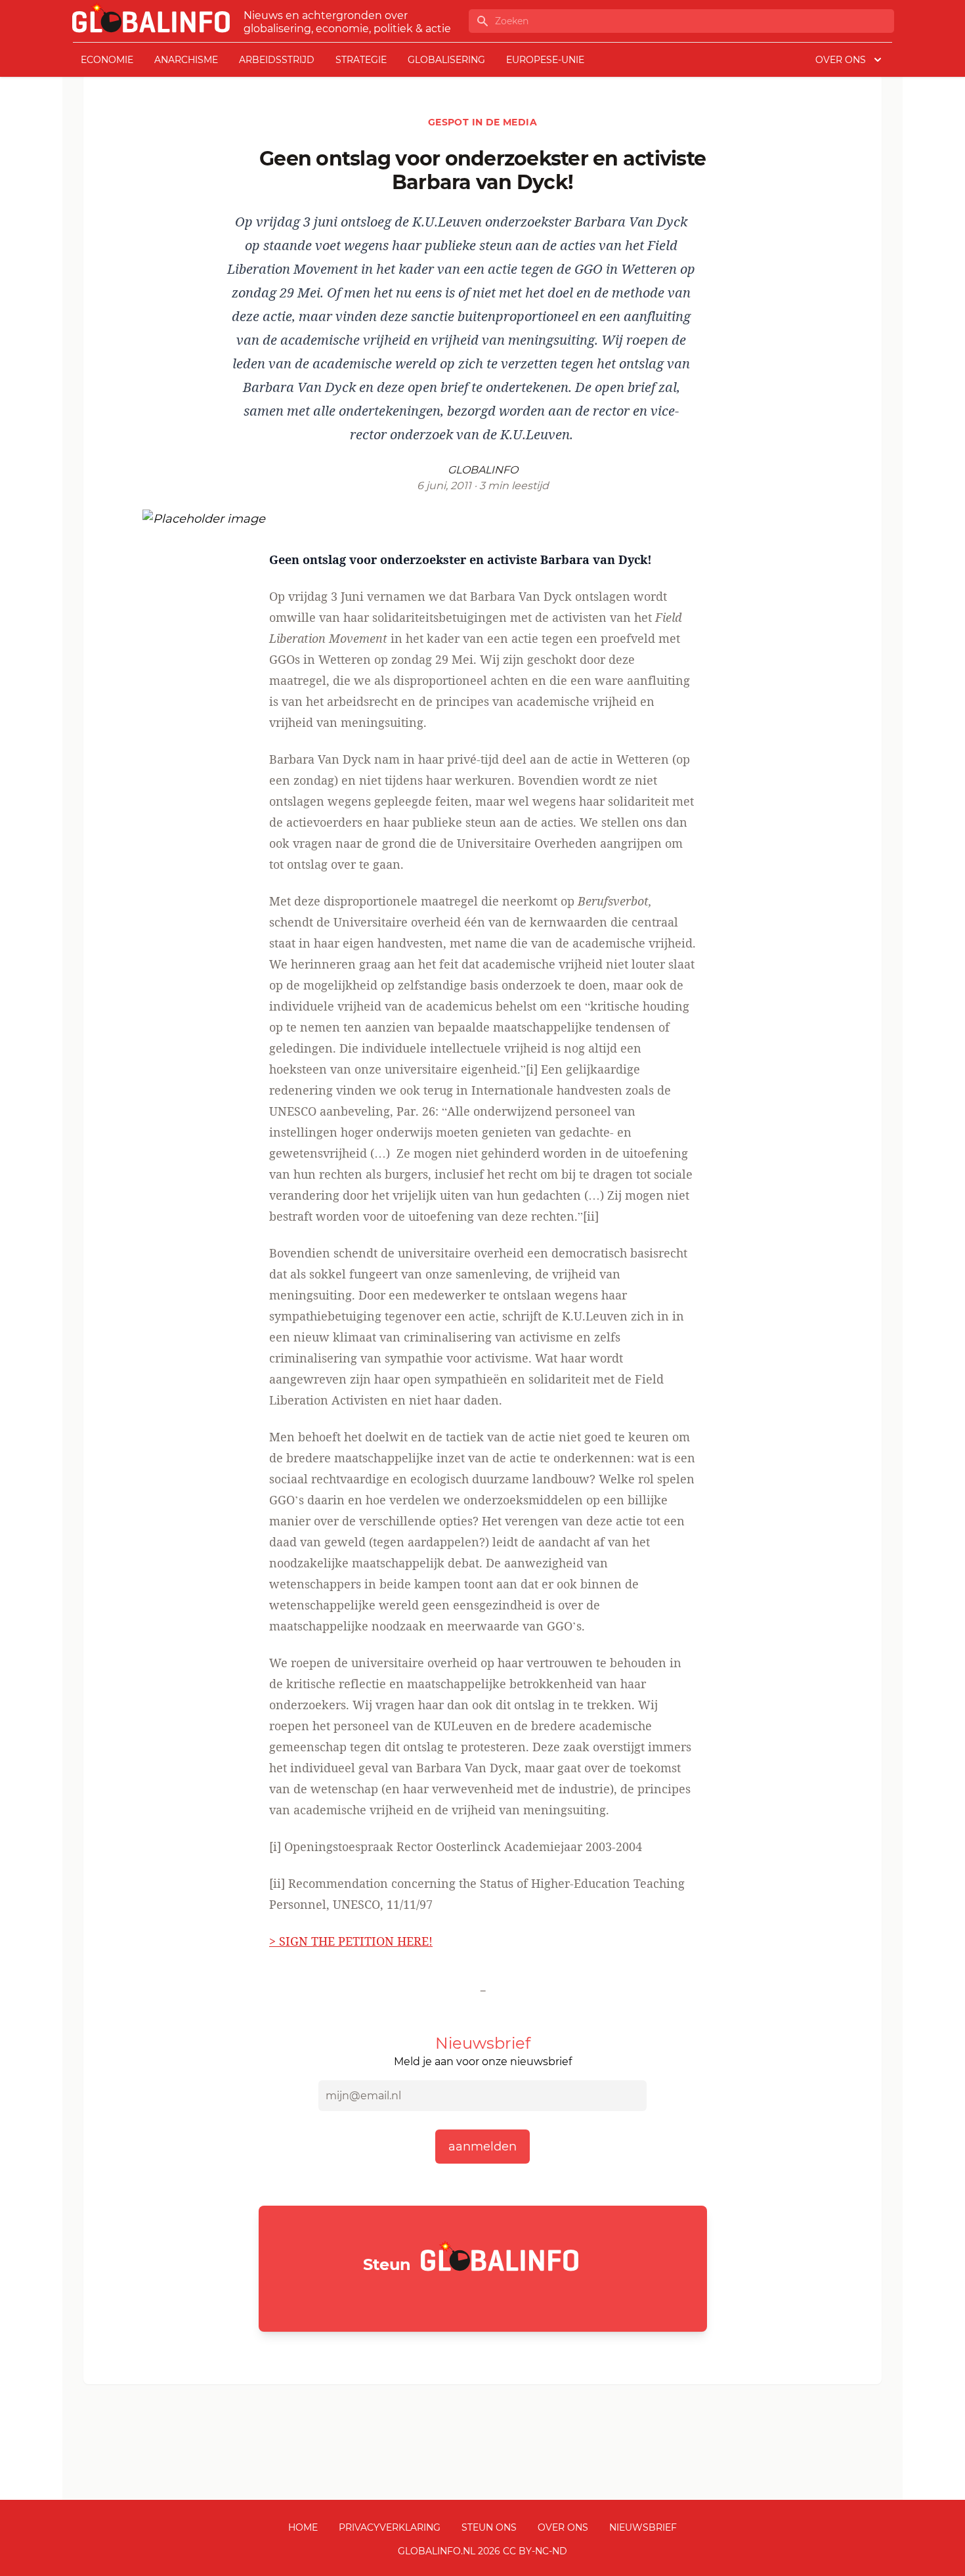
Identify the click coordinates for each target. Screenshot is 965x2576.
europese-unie (545, 60)
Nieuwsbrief (643, 2527)
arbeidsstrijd (277, 60)
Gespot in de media (482, 122)
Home (303, 2527)
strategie (361, 60)
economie (107, 60)
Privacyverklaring (390, 2527)
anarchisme (186, 60)
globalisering (446, 60)
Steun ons (489, 2527)
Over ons (563, 2527)
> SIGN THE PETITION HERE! (351, 1941)
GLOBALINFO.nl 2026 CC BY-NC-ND (482, 2551)
